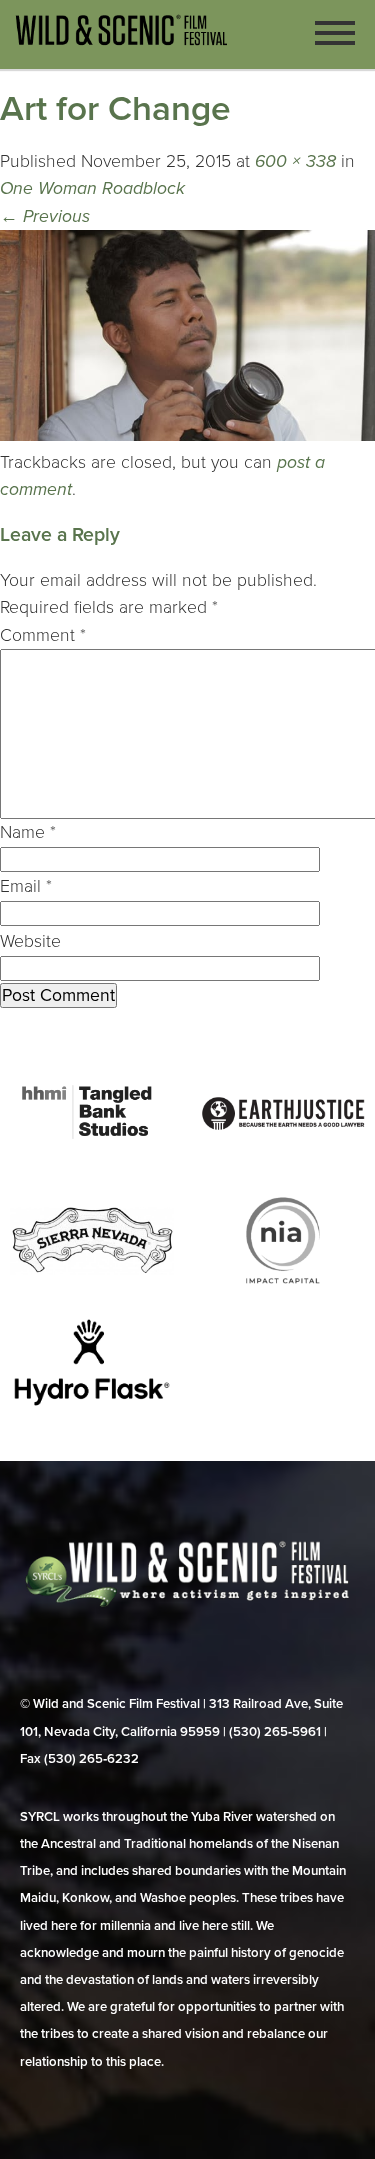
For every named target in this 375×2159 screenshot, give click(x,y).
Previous (45, 216)
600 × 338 (295, 161)
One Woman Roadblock (92, 188)
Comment (43, 635)
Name (28, 832)
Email (26, 886)
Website (30, 941)
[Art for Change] (187, 435)
